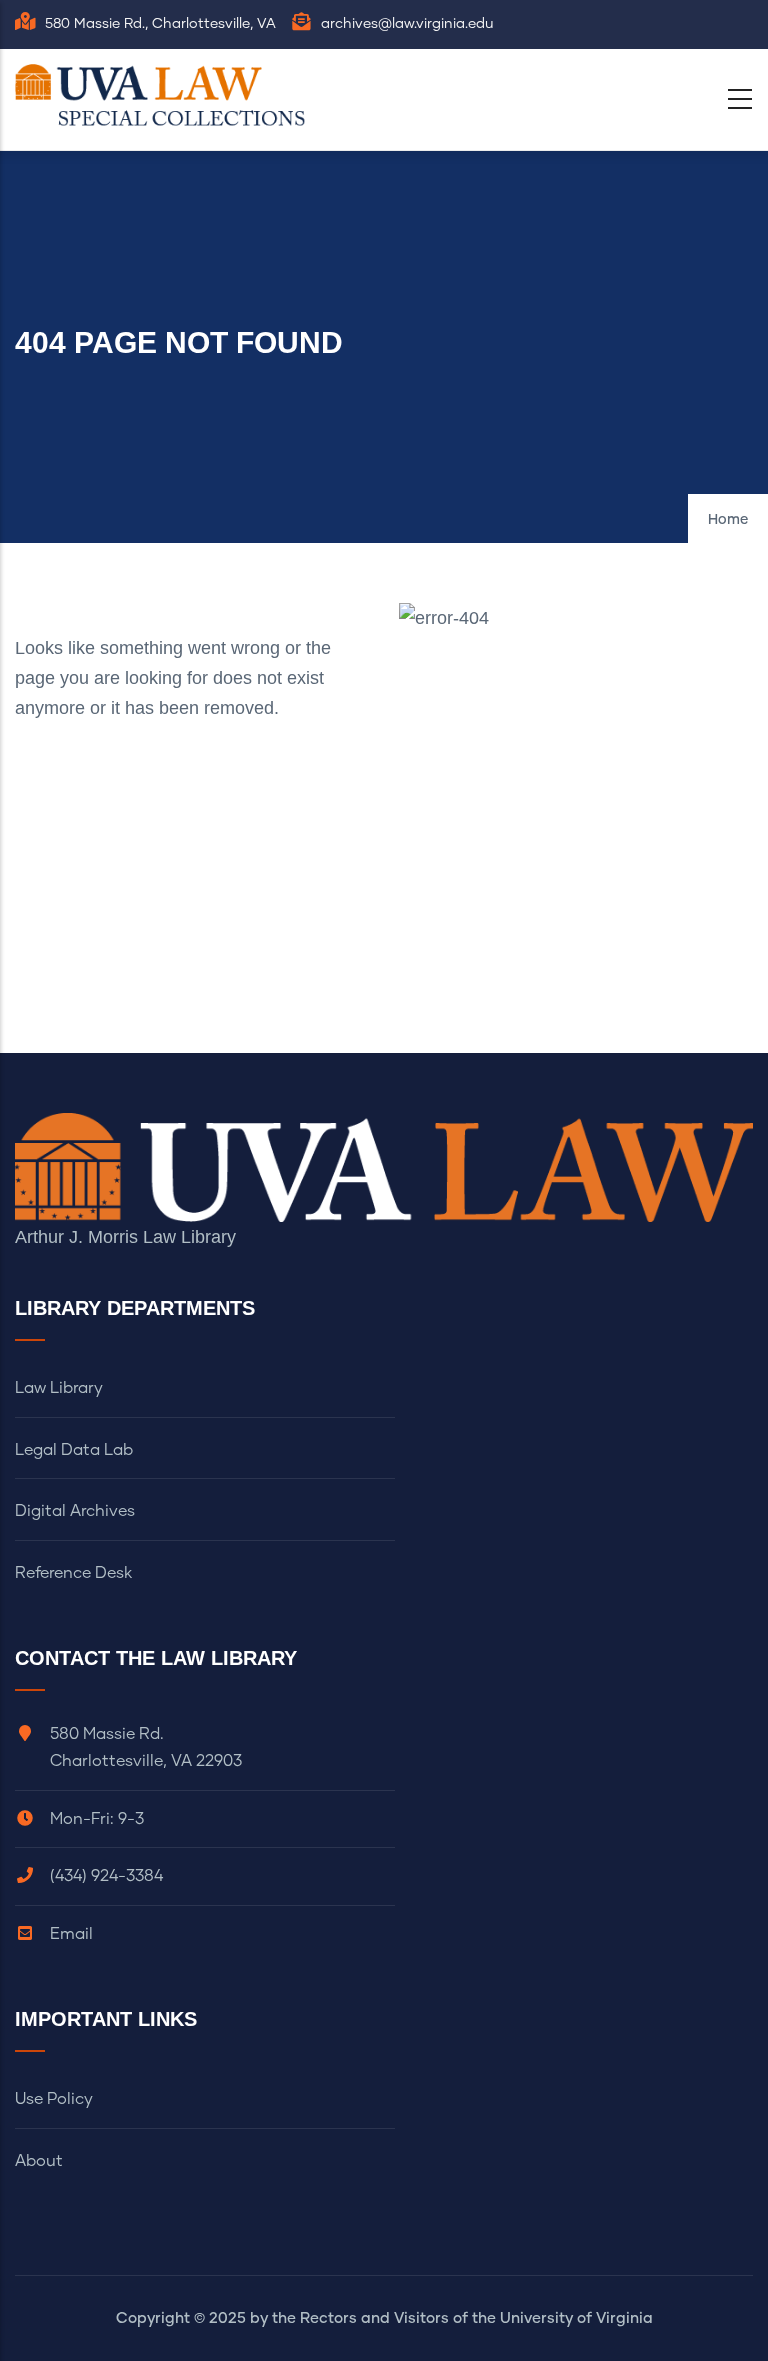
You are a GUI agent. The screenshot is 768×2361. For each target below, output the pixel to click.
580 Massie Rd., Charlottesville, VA (160, 24)
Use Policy (54, 2099)
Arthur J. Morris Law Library (125, 1237)
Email (71, 1934)
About (39, 2161)
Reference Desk (73, 1573)
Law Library (59, 1388)
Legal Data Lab (74, 1450)
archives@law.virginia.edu (407, 24)
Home (728, 520)
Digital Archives (75, 1511)
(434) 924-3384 (106, 1876)
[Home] (165, 95)
